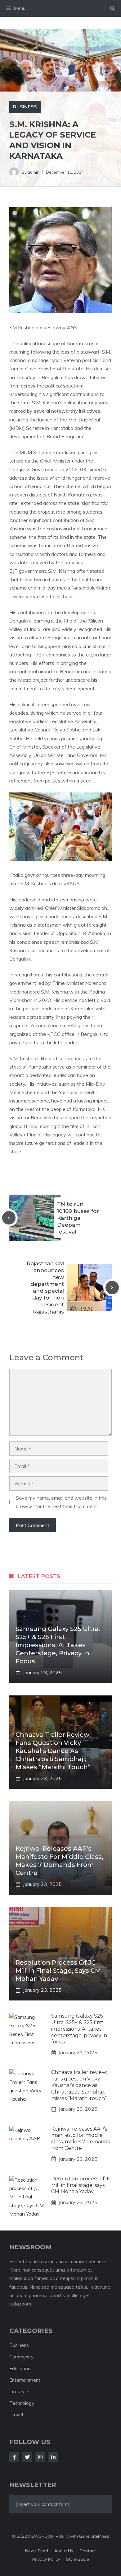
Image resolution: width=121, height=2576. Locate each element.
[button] (112, 8)
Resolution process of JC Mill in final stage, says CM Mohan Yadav (58, 1971)
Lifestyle (19, 2392)
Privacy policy (46, 2559)
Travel (16, 2415)
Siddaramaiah (92, 908)
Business (25, 107)
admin (34, 172)
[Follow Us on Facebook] (14, 2457)
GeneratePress (94, 2536)
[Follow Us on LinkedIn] (53, 2457)
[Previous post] (9, 1218)
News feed (37, 2551)
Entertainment (25, 2380)
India (35, 629)
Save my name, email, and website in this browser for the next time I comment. (61, 1502)
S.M (106, 352)
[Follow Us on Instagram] (40, 2457)
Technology (22, 2403)
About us (64, 2551)
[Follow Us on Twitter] (27, 2457)
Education (20, 2369)
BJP (13, 571)
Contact (88, 2551)
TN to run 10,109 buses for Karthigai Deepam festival (78, 1218)
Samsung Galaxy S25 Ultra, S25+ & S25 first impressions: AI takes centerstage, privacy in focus (58, 1645)
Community (21, 2357)
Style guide (78, 2559)
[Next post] (112, 1288)
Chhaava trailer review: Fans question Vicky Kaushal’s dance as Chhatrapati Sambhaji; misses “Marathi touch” (53, 1751)
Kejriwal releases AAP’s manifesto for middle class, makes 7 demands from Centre (81, 2139)
